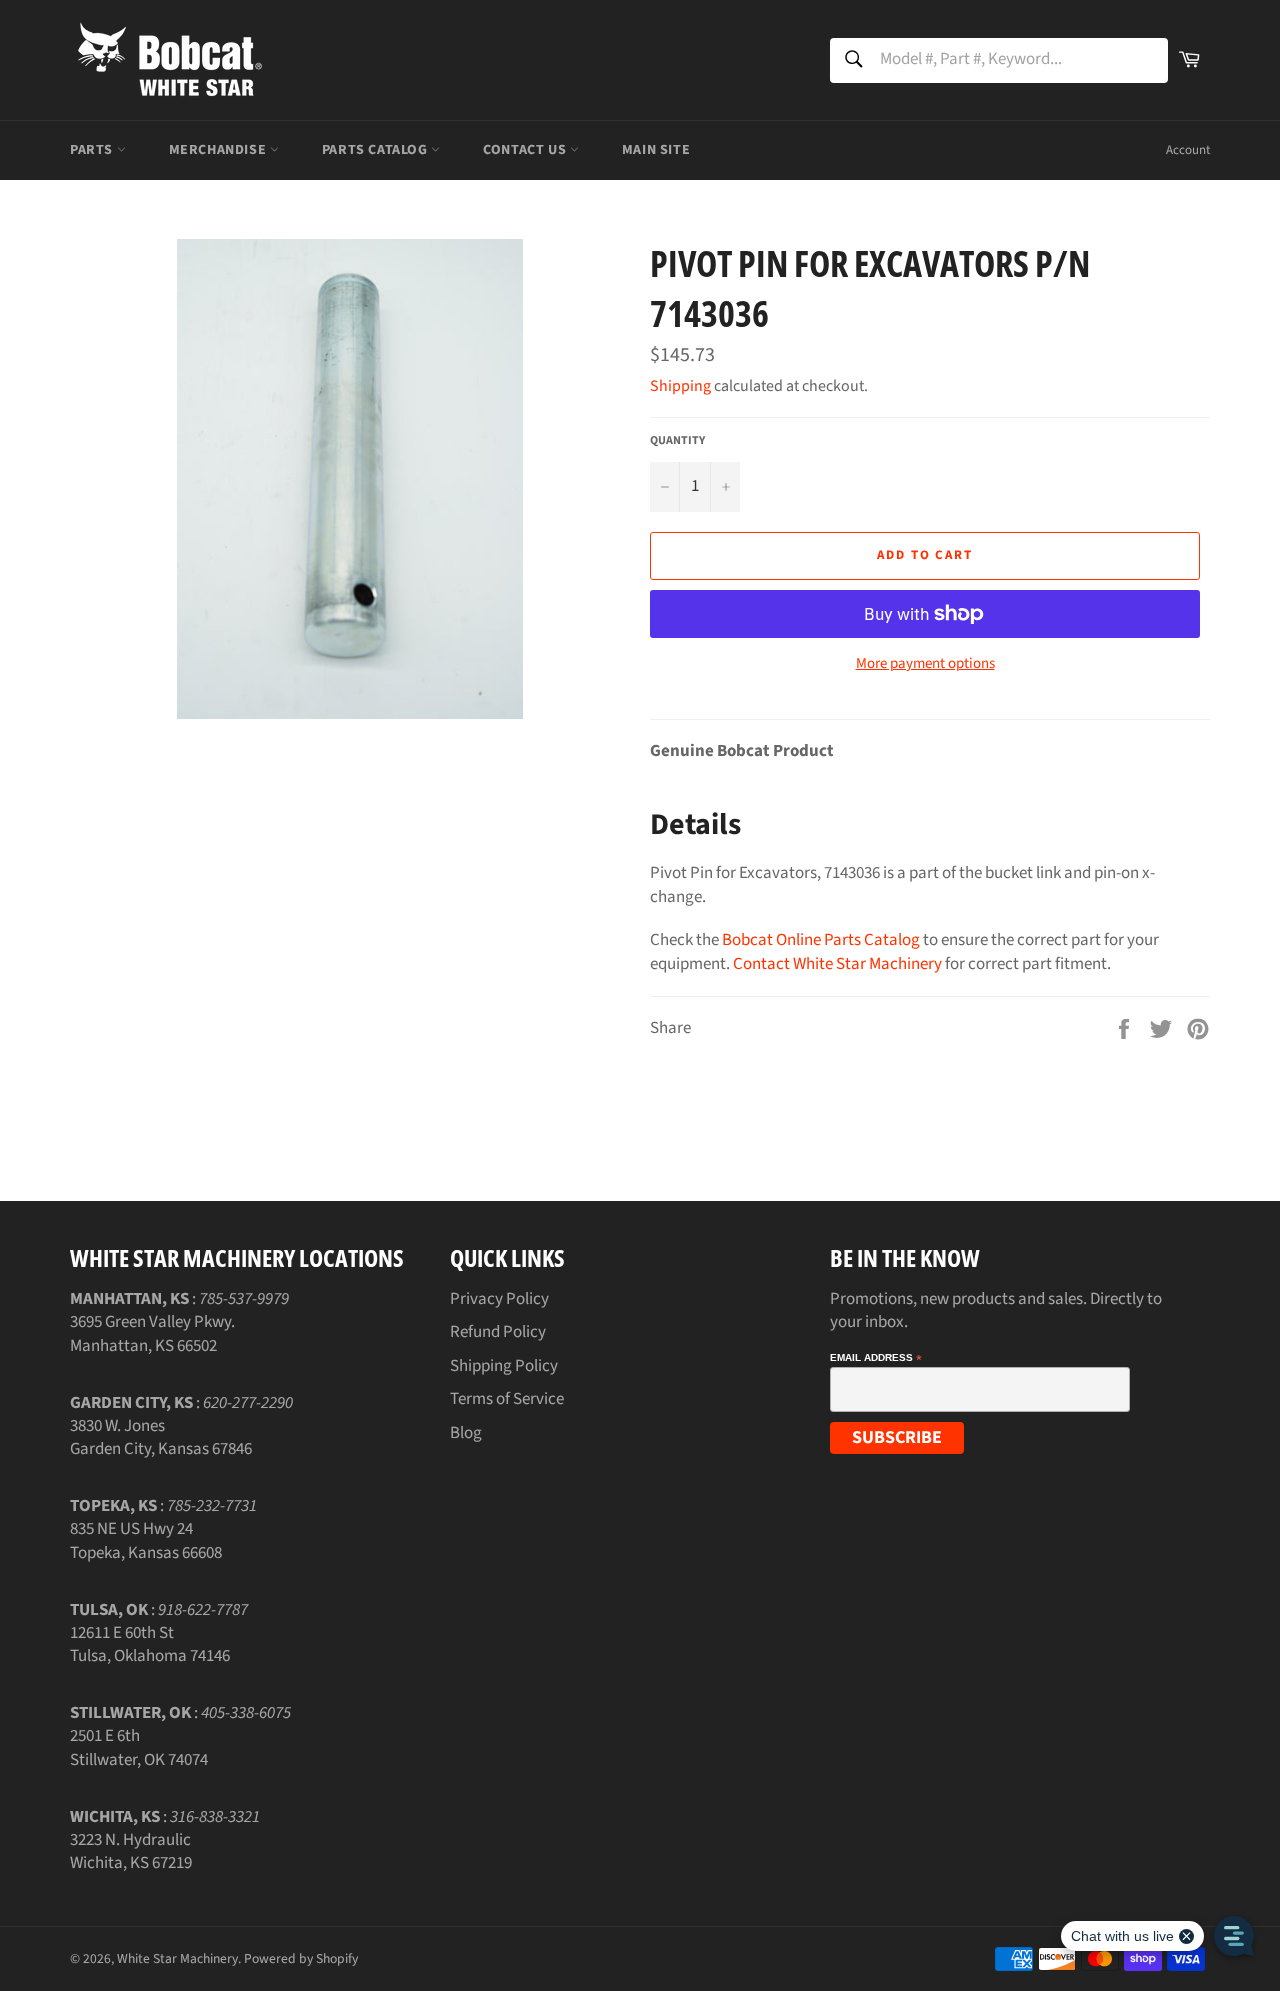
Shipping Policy (504, 1366)
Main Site (656, 150)
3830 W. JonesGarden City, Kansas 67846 (161, 1437)
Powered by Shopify (301, 1958)
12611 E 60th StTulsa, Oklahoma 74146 (150, 1644)
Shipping (680, 386)
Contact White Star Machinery (837, 964)
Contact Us (526, 150)
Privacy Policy (499, 1299)
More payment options (925, 664)
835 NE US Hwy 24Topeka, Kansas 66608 (146, 1540)
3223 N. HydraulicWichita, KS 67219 (131, 1851)
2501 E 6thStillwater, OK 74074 (139, 1747)
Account (1188, 150)
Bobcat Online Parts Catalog (821, 940)
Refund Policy (498, 1332)
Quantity (677, 441)
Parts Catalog (376, 150)
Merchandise (219, 150)
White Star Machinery (177, 1958)
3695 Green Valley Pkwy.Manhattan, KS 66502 (152, 1333)
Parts (93, 150)
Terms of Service (507, 1399)
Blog (466, 1433)
